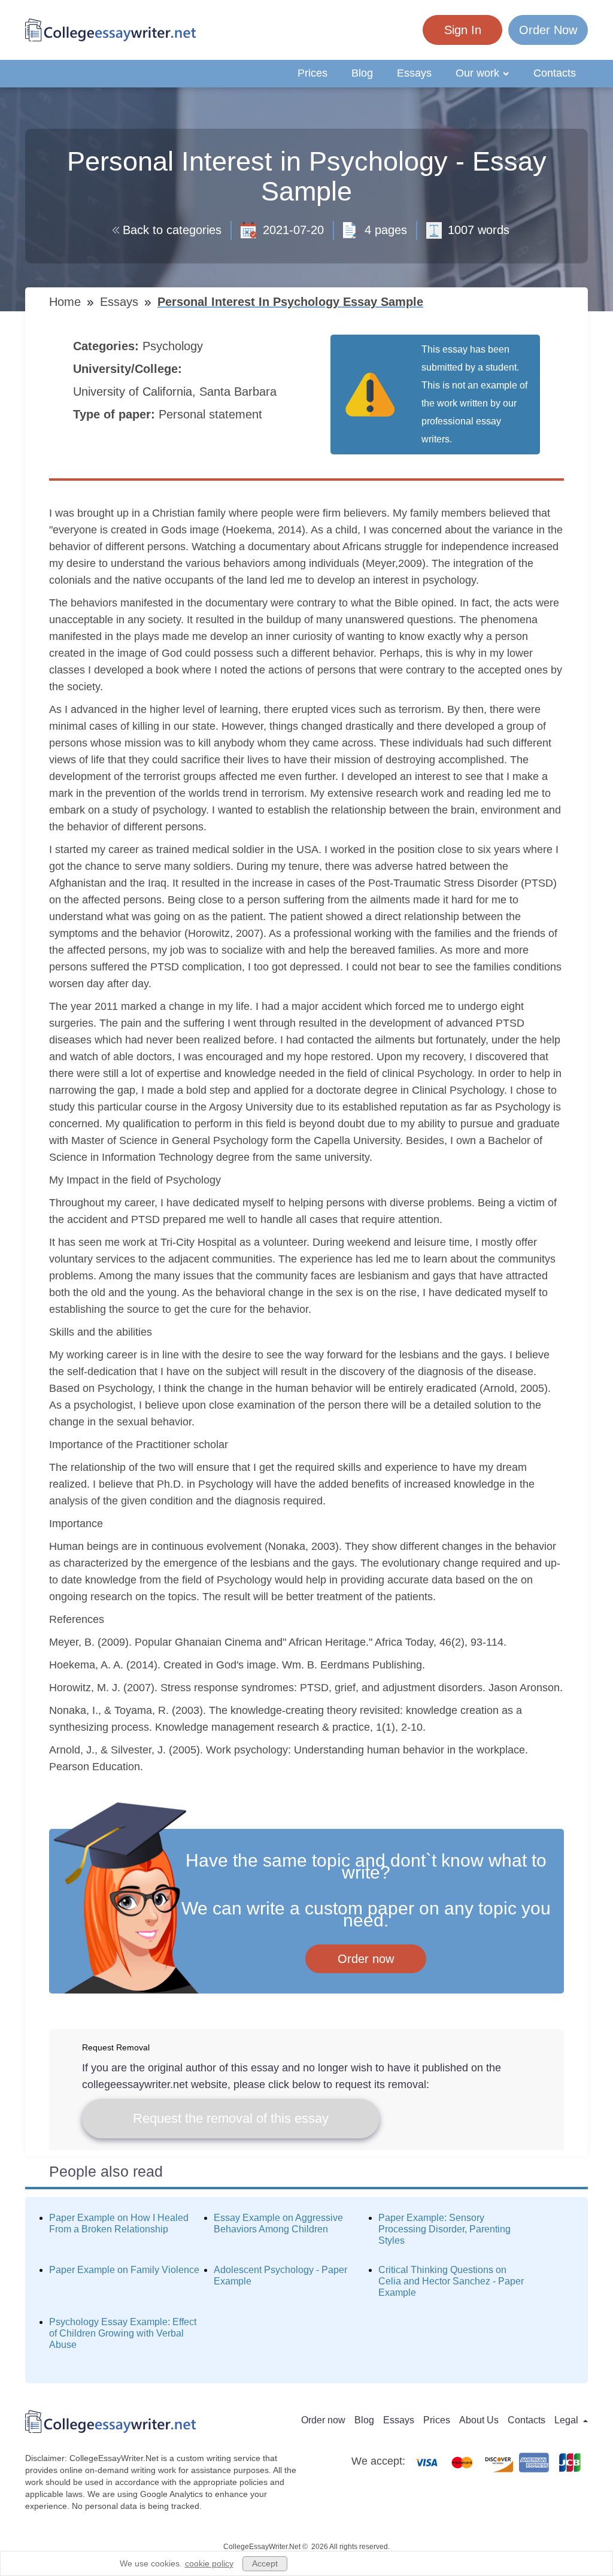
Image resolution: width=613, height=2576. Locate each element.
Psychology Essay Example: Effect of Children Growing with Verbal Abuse (123, 2333)
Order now (366, 1959)
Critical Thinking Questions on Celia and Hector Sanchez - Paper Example (451, 2281)
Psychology (175, 346)
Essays (414, 73)
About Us (479, 2420)
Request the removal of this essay (231, 2118)
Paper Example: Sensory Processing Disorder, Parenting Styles (444, 2229)
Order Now (548, 30)
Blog (362, 73)
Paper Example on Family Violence (124, 2270)
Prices (312, 73)
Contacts (555, 73)
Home (67, 302)
